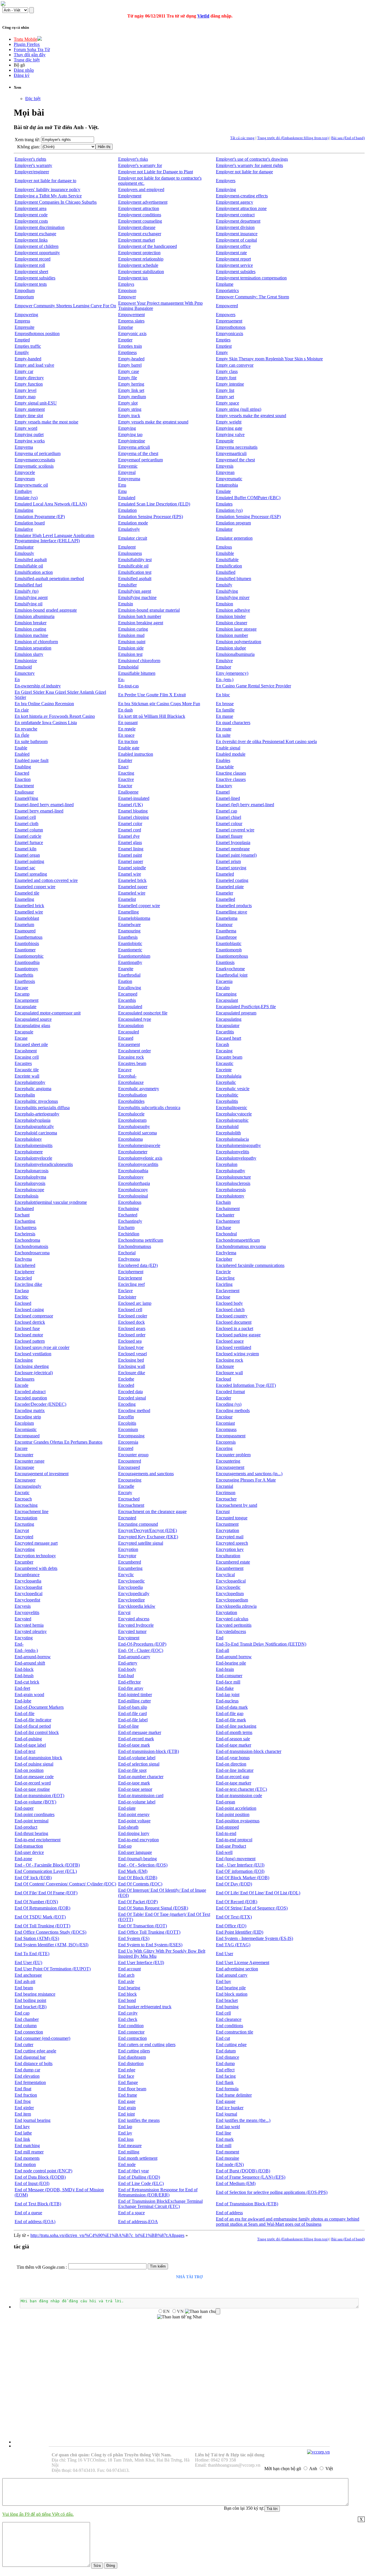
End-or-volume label (137, 1802)
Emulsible (225, 553)
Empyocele (25, 472)
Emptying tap (130, 434)
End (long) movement (236, 1859)
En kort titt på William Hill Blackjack (152, 716)
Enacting (126, 773)
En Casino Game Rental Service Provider (253, 686)
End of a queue (28, 2213)
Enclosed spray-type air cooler (42, 1347)
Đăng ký (22, 75)
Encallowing (130, 988)
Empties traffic (28, 346)
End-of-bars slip (133, 1707)
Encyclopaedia (28, 1581)
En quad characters (233, 723)
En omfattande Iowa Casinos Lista (46, 723)
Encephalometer (133, 1152)
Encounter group (133, 1455)
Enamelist (127, 899)
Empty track (129, 416)
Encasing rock (131, 1057)
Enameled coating (232, 880)
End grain (127, 2108)
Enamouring (129, 931)
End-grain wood (29, 1695)
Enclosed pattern (30, 1341)
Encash (222, 1044)
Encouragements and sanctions (146, 1474)
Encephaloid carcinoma (36, 1133)
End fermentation (30, 2082)
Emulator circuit (133, 538)
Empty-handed (28, 359)
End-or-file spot (132, 1770)
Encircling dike (28, 1284)
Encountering (228, 1461)
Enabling (23, 767)
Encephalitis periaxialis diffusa (42, 1108)
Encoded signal (132, 1398)
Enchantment (228, 1221)
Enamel (223, 792)
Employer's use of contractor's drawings (252, 159)
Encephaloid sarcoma (137, 1133)
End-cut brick (27, 1682)
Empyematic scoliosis (34, 466)
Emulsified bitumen (234, 579)
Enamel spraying (231, 868)
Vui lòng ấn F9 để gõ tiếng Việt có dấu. (38, 2514)
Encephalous (130, 1202)
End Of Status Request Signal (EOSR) (153, 1908)
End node (127, 2164)
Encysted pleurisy (31, 1631)
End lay (125, 2133)
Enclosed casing (29, 1310)
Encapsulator (228, 1025)
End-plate (127, 1808)
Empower (127, 297)
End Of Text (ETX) (234, 1917)
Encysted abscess (134, 1619)
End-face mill (228, 1682)
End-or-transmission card (141, 1796)
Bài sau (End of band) (348, 138)
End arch (126, 1975)
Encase (21, 1038)
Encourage (24, 1467)
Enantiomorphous (232, 956)
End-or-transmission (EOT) (39, 1796)
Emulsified (226, 572)
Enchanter (225, 1215)
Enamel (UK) (130, 805)
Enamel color (130, 824)
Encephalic (226, 1082)
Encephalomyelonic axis (140, 1158)
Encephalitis (227, 1101)
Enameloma (227, 918)
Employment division (235, 227)
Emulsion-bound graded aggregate (46, 610)
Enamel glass (130, 842)
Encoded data (130, 1392)
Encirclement (130, 1278)
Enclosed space (230, 1341)
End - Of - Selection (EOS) (143, 1865)
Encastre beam (229, 1057)
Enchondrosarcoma (32, 1253)
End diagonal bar (30, 2057)
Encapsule (24, 1032)
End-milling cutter (134, 1701)
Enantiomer (25, 950)
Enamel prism (228, 861)
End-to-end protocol (234, 1840)
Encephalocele (131, 1114)
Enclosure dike (132, 1373)
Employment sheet (31, 272)
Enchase (223, 1227)
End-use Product (231, 1846)
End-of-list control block (37, 1732)
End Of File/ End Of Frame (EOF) (46, 1893)
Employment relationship (141, 259)
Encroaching (26, 1505)
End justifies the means (139, 2120)
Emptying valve (230, 434)
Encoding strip (28, 1417)
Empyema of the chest (138, 453)
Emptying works (30, 441)
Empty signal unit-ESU (36, 403)
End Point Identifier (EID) (240, 1932)
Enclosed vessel (132, 1354)
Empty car (24, 371)
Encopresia (128, 1442)
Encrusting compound (138, 1524)
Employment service (234, 265)
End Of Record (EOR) (237, 1902)
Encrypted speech (232, 1543)
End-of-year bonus (233, 1758)
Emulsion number (232, 635)
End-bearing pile (231, 1663)
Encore (21, 1448)
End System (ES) (134, 1938)
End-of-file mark (231, 1720)
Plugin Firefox (27, 44)
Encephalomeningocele (139, 1145)
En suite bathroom (31, 741)
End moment (228, 2152)
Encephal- (127, 1076)
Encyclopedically (134, 1594)
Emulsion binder (231, 616)
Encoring (224, 1448)
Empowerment (131, 315)
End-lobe (23, 1701)
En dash (125, 710)
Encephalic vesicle (233, 1089)
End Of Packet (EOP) (138, 1902)
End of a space (131, 2213)
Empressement (229, 321)
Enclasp (22, 1291)
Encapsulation (131, 1025)
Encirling (224, 1284)
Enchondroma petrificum (141, 1240)
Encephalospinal (133, 1196)
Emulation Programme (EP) (40, 517)
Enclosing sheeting (32, 1366)
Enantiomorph (229, 950)
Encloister (127, 1297)
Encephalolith (228, 1133)
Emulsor (223, 667)
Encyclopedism (230, 1594)
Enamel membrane (233, 849)
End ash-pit (25, 1981)
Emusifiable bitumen (137, 673)
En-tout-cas (128, 686)
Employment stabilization (141, 272)
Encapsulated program (236, 1013)
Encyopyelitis (27, 1612)
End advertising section (237, 1969)
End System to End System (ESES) (150, 1945)
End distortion (131, 2063)
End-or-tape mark (134, 1783)
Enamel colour (229, 824)
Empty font (226, 378)
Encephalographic (232, 1120)
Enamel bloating (133, 811)
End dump (225, 2063)
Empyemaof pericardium (140, 460)
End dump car (27, 2070)
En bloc (223, 695)
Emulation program (233, 523)
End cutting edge (231, 2045)
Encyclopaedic (131, 1581)
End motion (25, 2164)
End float (23, 2089)
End (220, 1638)
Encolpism (24, 1423)
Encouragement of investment (42, 1474)
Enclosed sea (130, 1341)
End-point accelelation (236, 1808)
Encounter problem (233, 1455)
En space (126, 735)
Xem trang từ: (27, 140)
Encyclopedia (130, 1587)
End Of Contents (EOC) (140, 1884)
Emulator (224, 529)
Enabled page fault (32, 760)
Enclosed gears (132, 1328)
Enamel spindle (132, 868)
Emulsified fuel (28, 585)
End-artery (128, 1663)
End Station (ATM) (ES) (37, 1938)
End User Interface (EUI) (141, 1962)
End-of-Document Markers (39, 1707)
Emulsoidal (128, 667)
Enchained (24, 1209)
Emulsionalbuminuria (235, 654)
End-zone (23, 1859)
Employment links (31, 240)
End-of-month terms (234, 1732)
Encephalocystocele (234, 1114)
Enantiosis (225, 962)
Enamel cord (130, 830)
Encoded (126, 1385)
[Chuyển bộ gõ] (4, 4)
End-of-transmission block (38, 1758)
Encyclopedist (27, 1600)
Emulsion (225, 604)
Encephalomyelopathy (236, 1158)
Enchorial (127, 1253)
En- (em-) (225, 680)
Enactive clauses (231, 779)
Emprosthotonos (231, 327)
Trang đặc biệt (27, 60)
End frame (128, 2095)
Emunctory (25, 673)
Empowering (26, 315)
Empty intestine (230, 384)
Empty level (26, 390)
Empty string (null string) (239, 409)
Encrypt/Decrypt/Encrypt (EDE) (148, 1530)
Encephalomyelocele (33, 1158)
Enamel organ (27, 855)
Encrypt (22, 1530)
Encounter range (30, 1461)
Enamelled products (234, 906)
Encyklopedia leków (137, 1606)
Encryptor (127, 1556)
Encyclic (126, 1575)
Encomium (128, 1429)
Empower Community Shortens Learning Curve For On (65, 306)
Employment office (233, 246)
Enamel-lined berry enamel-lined (44, 805)
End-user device (29, 1852)
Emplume (225, 284)
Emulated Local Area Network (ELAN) (51, 504)
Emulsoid (23, 667)
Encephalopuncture (233, 1177)
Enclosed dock (131, 1322)
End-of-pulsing (28, 1739)
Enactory (224, 786)
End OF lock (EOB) (33, 1878)
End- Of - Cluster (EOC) (141, 1650)
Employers (226, 181)
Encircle (223, 1272)
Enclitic (22, 1297)
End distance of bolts (34, 2063)
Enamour (224, 925)
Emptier (125, 340)
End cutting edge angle (35, 2051)
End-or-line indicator (235, 1770)
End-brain (225, 1669)
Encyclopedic (228, 1587)
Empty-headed (131, 359)
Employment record (33, 259)
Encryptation (228, 1530)
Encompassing (131, 1436)
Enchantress (26, 1227)
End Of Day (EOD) (234, 1884)
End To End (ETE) (32, 1954)
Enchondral (226, 1234)
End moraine (228, 2158)
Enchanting (25, 1221)
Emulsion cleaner (232, 623)
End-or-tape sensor (135, 1789)
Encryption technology (35, 1556)
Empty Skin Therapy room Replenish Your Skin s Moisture (269, 359)
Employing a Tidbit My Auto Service (48, 196)
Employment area (31, 208)
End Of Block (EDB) (138, 1878)
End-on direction (231, 1764)
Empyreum (25, 479)
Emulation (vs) (229, 510)
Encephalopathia (133, 1171)
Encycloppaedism (232, 1600)
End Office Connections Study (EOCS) (50, 1932)
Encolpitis (127, 1423)
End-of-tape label (30, 1745)
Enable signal (228, 748)
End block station (232, 1994)
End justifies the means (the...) (243, 2120)
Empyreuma (129, 479)
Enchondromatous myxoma (241, 1246)
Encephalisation (132, 1095)
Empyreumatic (229, 479)
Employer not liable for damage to (45, 181)
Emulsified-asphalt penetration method (49, 579)
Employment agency (235, 202)
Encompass (226, 1429)
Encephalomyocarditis (138, 1164)
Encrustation (26, 1518)
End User (225, 1954)
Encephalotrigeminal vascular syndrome (51, 1202)
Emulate (223, 491)
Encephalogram (132, 1120)
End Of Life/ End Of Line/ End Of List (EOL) (258, 1893)
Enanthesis (128, 937)
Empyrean (225, 472)
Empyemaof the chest (235, 460)
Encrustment (227, 1524)
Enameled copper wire (35, 887)
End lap (125, 2127)
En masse (225, 716)
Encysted (23, 1619)
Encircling (225, 1278)
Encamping (226, 994)
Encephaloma (130, 1139)
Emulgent (127, 547)
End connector (131, 2032)
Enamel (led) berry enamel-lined (245, 805)
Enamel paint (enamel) (236, 855)
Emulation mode (133, 523)
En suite (223, 735)
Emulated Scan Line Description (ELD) (154, 504)
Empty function (29, 384)
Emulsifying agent (31, 597)
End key (22, 2127)
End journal (227, 2114)
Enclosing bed (131, 1360)
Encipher (224, 1259)
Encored (126, 1448)
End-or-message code (34, 1777)
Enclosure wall (229, 1373)
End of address (229, 2213)
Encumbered (130, 1562)
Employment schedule (138, 265)
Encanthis (127, 1000)
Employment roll (30, 265)
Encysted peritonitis (234, 1625)
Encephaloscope (29, 1190)
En (17, 680)
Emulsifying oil (29, 604)
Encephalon (227, 1164)
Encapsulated (130, 1007)
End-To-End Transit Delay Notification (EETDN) (261, 1644)
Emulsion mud (131, 635)
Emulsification (229, 566)
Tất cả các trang (242, 138)
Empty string (130, 409)
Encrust (223, 1511)
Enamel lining (131, 849)
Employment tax (133, 278)
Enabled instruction (136, 754)
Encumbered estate (233, 1562)
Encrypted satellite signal (141, 1543)
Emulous (224, 547)
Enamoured (25, 931)
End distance (228, 2057)
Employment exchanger (140, 234)
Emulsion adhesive (233, 610)
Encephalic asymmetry (139, 1089)
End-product (26, 1827)
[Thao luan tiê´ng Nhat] (179, 2317)
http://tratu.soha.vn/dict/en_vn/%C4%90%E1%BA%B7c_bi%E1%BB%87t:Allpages (107, 2235)
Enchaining (128, 1209)
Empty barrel (130, 365)
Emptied (22, 340)
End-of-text (25, 1751)
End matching (27, 2146)
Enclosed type (131, 1347)
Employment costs (31, 221)
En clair (22, 710)
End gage (127, 2101)
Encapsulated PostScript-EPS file (246, 1007)
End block (127, 1994)
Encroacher (226, 1499)
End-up (125, 1846)
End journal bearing (33, 2120)
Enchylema (226, 1253)
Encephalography (134, 1126)
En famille (225, 710)
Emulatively (129, 529)
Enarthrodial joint (232, 975)
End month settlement (138, 2158)
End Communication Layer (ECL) (46, 1871)
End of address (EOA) (35, 2222)
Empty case (129, 371)
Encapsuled (129, 1032)
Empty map (25, 397)
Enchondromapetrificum (238, 1240)
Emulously (24, 553)
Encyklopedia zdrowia (236, 1606)
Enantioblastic (229, 943)
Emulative (24, 529)
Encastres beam (132, 1063)
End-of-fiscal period (33, 1726)
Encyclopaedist (28, 1587)
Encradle (126, 1486)
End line (223, 2133)
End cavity (128, 2013)
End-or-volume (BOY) (35, 1802)
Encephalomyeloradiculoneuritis (44, 1164)
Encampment (27, 1000)
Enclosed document (234, 1322)
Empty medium (132, 397)
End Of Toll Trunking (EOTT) (42, 1926)
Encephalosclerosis (233, 1183)
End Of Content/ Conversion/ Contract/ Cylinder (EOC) (65, 1884)
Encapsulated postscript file (143, 1013)
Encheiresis (25, 1234)
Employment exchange (35, 234)
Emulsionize (26, 661)
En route (224, 729)
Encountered (130, 1461)
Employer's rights (30, 159)
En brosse (225, 704)
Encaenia (224, 981)
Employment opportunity (37, 253)
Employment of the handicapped (148, 246)
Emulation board (30, 523)
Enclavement (228, 1291)
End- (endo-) (26, 1650)
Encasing (224, 1051)
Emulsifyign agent (135, 591)
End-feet (22, 1688)
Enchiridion (129, 1234)
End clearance (229, 2019)
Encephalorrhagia (134, 1183)
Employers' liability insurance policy (47, 189)
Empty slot (128, 403)
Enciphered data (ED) (138, 1265)
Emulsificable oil (133, 566)
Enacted (22, 773)
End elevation (27, 2076)
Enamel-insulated (134, 798)
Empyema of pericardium (38, 453)
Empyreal (127, 472)
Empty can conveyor (235, 365)
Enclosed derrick (30, 1322)
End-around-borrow (33, 1657)
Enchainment (228, 1209)
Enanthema (226, 931)
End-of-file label (133, 1720)
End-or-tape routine (32, 1789)
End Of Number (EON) (36, 1902)
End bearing (129, 1988)
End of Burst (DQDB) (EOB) (243, 2171)
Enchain (223, 1202)
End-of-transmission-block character (249, 1751)
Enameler (225, 893)
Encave (125, 1070)
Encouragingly (28, 1486)
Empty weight (229, 422)
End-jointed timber (135, 1695)
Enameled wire (132, 893)
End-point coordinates (35, 1814)
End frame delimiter (234, 2095)
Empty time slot (29, 416)
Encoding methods (233, 1411)
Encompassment (231, 1436)
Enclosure (225, 1366)
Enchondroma (27, 1240)
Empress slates (131, 321)
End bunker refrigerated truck (145, 2007)
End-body (127, 1669)
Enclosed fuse (27, 1328)
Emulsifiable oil (29, 566)
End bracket (227, 2000)
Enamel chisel (229, 817)
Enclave (125, 1291)
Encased (126, 1038)
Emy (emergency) (232, 673)
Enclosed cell (130, 1310)
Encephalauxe (131, 1082)
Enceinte (224, 1070)
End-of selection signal (139, 1764)
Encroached (129, 1499)
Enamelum (24, 925)
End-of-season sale (233, 1739)
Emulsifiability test (135, 560)
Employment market (136, 240)
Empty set (225, 397)
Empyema (24, 447)
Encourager (25, 1480)
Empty (222, 352)
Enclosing (24, 1360)
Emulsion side (131, 648)
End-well (224, 1852)
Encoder (223, 1398)
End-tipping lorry (134, 1833)
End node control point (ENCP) (43, 2171)
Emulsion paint (132, 642)
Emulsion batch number (140, 616)
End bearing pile (231, 1988)
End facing (226, 2076)
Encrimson (226, 1493)
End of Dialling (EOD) (139, 2177)
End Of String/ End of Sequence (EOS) (252, 1908)
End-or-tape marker (234, 1783)
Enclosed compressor (34, 1316)
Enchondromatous (135, 1246)
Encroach (23, 1499)
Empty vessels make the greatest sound (251, 416)
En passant (128, 723)
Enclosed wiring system (237, 1354)
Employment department (238, 221)
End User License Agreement (243, 1962)
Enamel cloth (27, 824)
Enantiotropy (26, 969)
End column (26, 2026)
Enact (123, 767)
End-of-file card (132, 1713)
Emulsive (224, 661)
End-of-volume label (137, 1758)
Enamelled (226, 899)
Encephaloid (227, 1126)
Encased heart (229, 1038)
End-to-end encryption (138, 1840)
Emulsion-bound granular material (149, 610)
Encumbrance (27, 1575)
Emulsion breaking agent (141, 623)
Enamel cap (227, 811)
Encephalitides (131, 1101)
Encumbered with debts (36, 1568)
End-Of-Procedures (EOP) (142, 1644)
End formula (227, 2089)
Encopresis (226, 1442)
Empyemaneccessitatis (35, 460)
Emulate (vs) (26, 498)
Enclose (223, 1297)
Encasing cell (27, 1057)
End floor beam (132, 2089)
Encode (22, 1385)
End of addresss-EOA (138, 2222)
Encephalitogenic (232, 1108)
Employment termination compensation (251, 278)
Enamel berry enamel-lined (39, 811)
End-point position (233, 1814)
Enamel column (29, 830)
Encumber (24, 1562)
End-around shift (30, 1663)
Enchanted (128, 1215)
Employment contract (235, 215)
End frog (23, 2101)
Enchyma (23, 1259)
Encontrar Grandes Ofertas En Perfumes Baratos (58, 1442)
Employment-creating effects (242, 196)
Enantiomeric (130, 950)
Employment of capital (236, 240)
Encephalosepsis (231, 1190)
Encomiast (225, 1423)
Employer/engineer (32, 172)
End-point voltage (134, 1821)
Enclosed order (132, 1335)
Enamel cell (25, 817)
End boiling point (30, 2000)
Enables (223, 760)
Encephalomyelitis (233, 1152)
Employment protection (139, 253)
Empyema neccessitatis (237, 447)
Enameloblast (27, 918)
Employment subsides (236, 272)
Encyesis (23, 1606)
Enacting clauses (231, 773)
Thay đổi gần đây (30, 55)
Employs (126, 284)
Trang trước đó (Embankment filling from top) (293, 138)
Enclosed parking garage (238, 1335)
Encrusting (24, 1524)
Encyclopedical (29, 1594)
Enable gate (129, 748)
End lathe (23, 2133)
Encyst (124, 1612)
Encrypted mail (230, 1537)
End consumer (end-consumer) (42, 2038)
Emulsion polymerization (239, 642)
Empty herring (131, 384)
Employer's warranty (33, 165)
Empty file (128, 378)
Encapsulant (227, 1000)
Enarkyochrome (230, 969)
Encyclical (225, 1575)
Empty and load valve (34, 365)
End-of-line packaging (236, 1726)
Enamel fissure (229, 836)
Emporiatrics (227, 290)
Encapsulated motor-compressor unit (48, 1013)
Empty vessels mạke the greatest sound (153, 422)
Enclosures (25, 1379)
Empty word (26, 428)
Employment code (31, 215)
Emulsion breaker (31, 623)
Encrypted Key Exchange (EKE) (148, 1537)
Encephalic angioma (33, 1089)
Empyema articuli (134, 447)
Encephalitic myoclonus (36, 1101)
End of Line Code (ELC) (141, 2183)
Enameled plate (230, 887)
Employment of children (37, 246)
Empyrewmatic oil (31, 485)
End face (126, 2076)
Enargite (126, 969)
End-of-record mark (136, 1739)
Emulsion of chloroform (36, 642)
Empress (22, 321)
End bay (223, 1981)
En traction (128, 741)
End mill (224, 2146)
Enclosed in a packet (235, 1328)
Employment (130, 196)
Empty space (228, 403)
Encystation (227, 1612)
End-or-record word (33, 1783)
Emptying (127, 428)
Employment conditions (140, 215)
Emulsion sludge (231, 648)
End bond (127, 2000)
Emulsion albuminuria (35, 616)
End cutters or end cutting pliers (147, 2045)
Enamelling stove (232, 912)
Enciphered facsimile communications (250, 1265)
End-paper (24, 1808)
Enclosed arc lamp (135, 1303)
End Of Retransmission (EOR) (42, 1908)
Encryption (128, 1549)
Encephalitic (227, 1095)
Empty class (227, 371)
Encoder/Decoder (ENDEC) (40, 1404)
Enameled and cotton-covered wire (46, 880)
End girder (24, 2108)
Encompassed (27, 1436)
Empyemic (128, 466)
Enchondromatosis (31, 1246)
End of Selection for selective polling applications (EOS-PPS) (272, 2192)
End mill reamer (29, 2152)
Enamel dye (129, 836)
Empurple (225, 441)
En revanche (26, 729)
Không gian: (29, 147)
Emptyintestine (132, 441)
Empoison (127, 290)
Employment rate (231, 253)
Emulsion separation (33, 648)
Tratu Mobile (26, 39)
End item (23, 2114)
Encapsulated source (33, 1019)
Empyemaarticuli (231, 453)
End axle (126, 1981)
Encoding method (134, 1411)
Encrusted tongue (232, 1518)
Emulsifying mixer (233, 597)
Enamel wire (130, 874)
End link (22, 2139)
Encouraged (129, 1467)
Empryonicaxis (230, 334)
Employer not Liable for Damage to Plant (156, 172)
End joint (126, 2114)
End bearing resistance (35, 1994)
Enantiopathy (130, 962)
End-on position (29, 1770)
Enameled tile (27, 893)
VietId (203, 16)
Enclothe (126, 1379)
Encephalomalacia (232, 1139)
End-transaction (29, 1846)
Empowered (227, 306)
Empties (223, 340)
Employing (226, 189)
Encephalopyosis (30, 1183)
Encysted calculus (232, 1619)
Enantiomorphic (29, 956)
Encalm (223, 988)
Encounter (24, 1455)
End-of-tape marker (234, 1745)
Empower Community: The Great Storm (252, 297)
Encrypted (24, 1537)
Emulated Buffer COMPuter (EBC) (248, 498)
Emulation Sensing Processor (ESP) (248, 517)
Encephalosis (27, 1196)
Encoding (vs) (229, 1404)
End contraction (132, 2038)
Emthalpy (23, 491)
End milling (129, 2152)
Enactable (225, 767)
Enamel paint (130, 855)
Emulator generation (234, 538)
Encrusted (127, 1518)
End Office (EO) (231, 1926)
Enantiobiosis (27, 943)
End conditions (230, 2026)
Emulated (127, 498)
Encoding (127, 1404)
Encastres (23, 1063)
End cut (223, 2038)
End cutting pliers (134, 2051)
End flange (128, 2082)
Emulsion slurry (29, 654)
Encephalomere (29, 1152)
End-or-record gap (233, 1777)
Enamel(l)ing (26, 798)
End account (129, 1969)
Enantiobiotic (130, 943)
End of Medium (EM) (236, 2183)
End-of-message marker (140, 1732)
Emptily (22, 352)
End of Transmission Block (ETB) (247, 2204)
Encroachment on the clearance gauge (152, 1511)
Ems (122, 485)
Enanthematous (29, 937)
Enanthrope (226, 937)
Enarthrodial (129, 975)
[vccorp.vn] (318, 2452)
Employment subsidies (35, 278)
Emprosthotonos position (37, 334)
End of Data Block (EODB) (40, 2177)
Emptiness (127, 352)
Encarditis (225, 1032)
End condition (131, 2026)
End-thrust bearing (31, 1833)
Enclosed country (232, 1316)
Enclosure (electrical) (34, 1373)
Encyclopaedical (231, 1581)
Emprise (126, 327)
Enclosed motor (29, 1335)
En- (121, 680)
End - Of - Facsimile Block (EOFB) (47, 1865)
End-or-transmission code (239, 1796)
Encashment (26, 1051)
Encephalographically (34, 1126)
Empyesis (225, 466)
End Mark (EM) (133, 1871)
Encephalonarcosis (32, 1171)
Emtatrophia (227, 485)
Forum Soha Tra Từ (32, 49)
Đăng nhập (24, 70)
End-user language (135, 1852)
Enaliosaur (24, 792)
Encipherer (25, 1272)
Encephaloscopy (133, 1190)
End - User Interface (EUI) (240, 1865)
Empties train (130, 346)
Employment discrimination (40, 227)
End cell (223, 2013)
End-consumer (229, 1676)
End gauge (226, 2101)
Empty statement (30, 409)
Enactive (126, 779)
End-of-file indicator (33, 1720)
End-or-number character (141, 1777)
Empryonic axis (132, 334)
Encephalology (28, 1139)
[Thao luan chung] (203, 2311)
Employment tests (31, 284)
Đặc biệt (33, 99)
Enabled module (231, 754)
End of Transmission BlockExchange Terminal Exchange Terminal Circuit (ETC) (160, 2204)
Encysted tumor (132, 1631)
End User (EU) (28, 1962)
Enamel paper (131, 861)
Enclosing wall (132, 1366)
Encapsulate (26, 1007)
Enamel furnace (29, 842)
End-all (222, 1650)
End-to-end (226, 1833)
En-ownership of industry (38, 686)
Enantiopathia (27, 962)
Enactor (125, 786)
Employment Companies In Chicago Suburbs (56, 202)
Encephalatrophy (30, 1082)
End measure (130, 2146)
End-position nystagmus (238, 1821)
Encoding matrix (30, 1411)
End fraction (26, 2095)
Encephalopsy (131, 1177)
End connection (29, 2032)
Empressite (25, 327)
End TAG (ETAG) (233, 1945)
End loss (126, 2139)
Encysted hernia (29, 1625)
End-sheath (128, 1827)
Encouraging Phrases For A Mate (246, 1480)
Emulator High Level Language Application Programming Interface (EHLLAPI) (54, 538)
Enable (21, 748)
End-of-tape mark (134, 1745)
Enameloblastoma (134, 918)
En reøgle (127, 729)
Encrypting (25, 1549)
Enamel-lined (228, 798)
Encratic (22, 1493)
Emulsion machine (31, 635)
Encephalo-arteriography (37, 1114)
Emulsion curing (133, 629)
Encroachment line (32, 1511)
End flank (225, 2082)
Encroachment (131, 1505)
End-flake (225, 1688)
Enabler (125, 760)
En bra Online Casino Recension (44, 704)
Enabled (22, 754)
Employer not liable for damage (244, 172)
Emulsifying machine (137, 597)
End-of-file (25, 1713)
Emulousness (130, 553)
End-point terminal (32, 1821)
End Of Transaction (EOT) (142, 1926)
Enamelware (129, 925)
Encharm (126, 1227)
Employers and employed (141, 189)
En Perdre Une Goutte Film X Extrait (152, 695)
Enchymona (129, 1259)
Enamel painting (29, 861)
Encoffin (126, 1417)
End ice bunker (230, 2108)
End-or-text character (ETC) (241, 1789)
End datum (226, 2051)
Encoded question (31, 1398)
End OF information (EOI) (240, 1871)
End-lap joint (228, 1695)
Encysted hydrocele (136, 1625)
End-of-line (128, 1726)
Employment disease (137, 227)
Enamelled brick (29, 906)
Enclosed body (229, 1303)
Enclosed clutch (230, 1310)
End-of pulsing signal (34, 1764)
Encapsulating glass (32, 1025)
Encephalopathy (231, 1171)
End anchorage (28, 1975)
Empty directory (29, 378)
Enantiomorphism (134, 956)
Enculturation (228, 1556)
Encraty (125, 1493)
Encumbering (130, 1568)
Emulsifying (227, 591)
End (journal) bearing (137, 1859)
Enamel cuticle (28, 836)
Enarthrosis (25, 981)
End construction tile (235, 2032)
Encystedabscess (231, 1631)
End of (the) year (133, 2171)
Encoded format (230, 1392)
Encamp (22, 994)
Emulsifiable (227, 560)
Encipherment (131, 1272)
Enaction (23, 779)
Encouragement (230, 1467)
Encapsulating (229, 1019)
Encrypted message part (36, 1543)
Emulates (224, 504)
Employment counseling (140, 221)
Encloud (223, 1379)
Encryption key (230, 1549)
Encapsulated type (135, 1019)
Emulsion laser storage (236, 629)
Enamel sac (25, 868)
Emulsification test (135, 572)
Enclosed (23, 1303)
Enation (125, 981)
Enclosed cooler (133, 1316)
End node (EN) (230, 2164)
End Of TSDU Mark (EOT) (40, 1917)
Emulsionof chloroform (139, 661)
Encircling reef (131, 1284)
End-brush (24, 1676)
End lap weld (228, 2127)
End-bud (126, 1676)
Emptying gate (229, 428)
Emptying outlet (29, 434)
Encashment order (134, 1051)
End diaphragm (132, 2057)
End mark (225, 2139)
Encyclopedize (131, 1600)
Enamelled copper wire (139, 906)
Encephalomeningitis (34, 1145)
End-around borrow (234, 1657)
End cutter (24, 2045)
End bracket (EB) (31, 2007)
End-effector (129, 1682)
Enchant (22, 1215)
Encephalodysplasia (33, 1120)
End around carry (232, 1975)
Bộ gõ (19, 65)
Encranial (225, 1486)
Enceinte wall (27, 1076)
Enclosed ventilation (33, 1354)
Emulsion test (130, 654)
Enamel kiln (26, 849)
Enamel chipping (133, 817)
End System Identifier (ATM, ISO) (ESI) (51, 1945)
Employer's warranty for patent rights (249, 165)
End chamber (27, 2019)
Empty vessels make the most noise (46, 422)
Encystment (129, 1638)
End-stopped (227, 1827)
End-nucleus (227, 1701)
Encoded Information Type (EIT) (246, 1385)
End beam (24, 1988)
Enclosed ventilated (234, 1347)
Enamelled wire (29, 912)
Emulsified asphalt (135, 579)
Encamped (128, 994)
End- (19, 1644)
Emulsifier (127, 585)
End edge (127, 2070)
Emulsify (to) (27, 591)
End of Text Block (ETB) (38, 2204)
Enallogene (128, 792)
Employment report (233, 259)
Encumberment (230, 1568)
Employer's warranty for (140, 165)
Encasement (129, 1044)
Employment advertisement (143, 202)
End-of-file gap (230, 1713)
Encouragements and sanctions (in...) (249, 1474)
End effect (225, 2070)
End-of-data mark (232, 1707)
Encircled (23, 1278)
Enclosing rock (230, 1360)
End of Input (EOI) (32, 2183)
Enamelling (128, 912)
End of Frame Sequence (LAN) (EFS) (251, 2177)
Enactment (24, 786)
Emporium (24, 297)
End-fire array (131, 1688)
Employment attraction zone (241, 208)
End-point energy (134, 1814)
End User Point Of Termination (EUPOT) (53, 1969)
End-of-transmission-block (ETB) (149, 1751)
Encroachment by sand (237, 1505)
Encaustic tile (27, 1070)
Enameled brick (132, 880)
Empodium (25, 290)
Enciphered (25, 1265)
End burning (227, 2007)
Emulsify (224, 585)
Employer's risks (133, 159)
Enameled (225, 874)
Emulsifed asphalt (31, 560)
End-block (24, 1669)
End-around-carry (134, 1657)
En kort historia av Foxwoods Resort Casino (55, 716)
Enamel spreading (31, 874)
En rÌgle (22, 735)
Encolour (224, 1417)
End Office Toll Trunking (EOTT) (149, 1932)
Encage (21, 988)
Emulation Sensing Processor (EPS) (151, 517)
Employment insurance (237, 234)
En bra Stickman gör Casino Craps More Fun (159, 704)
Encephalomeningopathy (238, 1145)
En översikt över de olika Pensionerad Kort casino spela (266, 741)
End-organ (226, 1802)
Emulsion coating (30, 629)
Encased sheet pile (31, 1044)
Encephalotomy (230, 1196)
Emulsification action (34, 572)
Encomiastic (26, 1429)
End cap (22, 2013)
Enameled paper (133, 887)
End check (128, 2019)
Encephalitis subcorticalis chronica (149, 1108)
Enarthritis (24, 975)
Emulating (24, 510)
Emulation (127, 510)
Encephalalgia (229, 1076)
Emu (122, 491)
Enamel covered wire (235, 830)
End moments (27, 2158)
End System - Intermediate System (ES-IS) (254, 1938)
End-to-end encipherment (38, 1840)
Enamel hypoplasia (233, 842)
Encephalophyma (30, 1177)
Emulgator (24, 547)
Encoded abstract (30, 1392)
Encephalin (25, 1095)
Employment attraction (139, 208)
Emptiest (224, 346)
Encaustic (225, 1063)
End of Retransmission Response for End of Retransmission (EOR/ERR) (158, 2192)
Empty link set (131, 390)
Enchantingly (130, 1221)
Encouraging (130, 1480)
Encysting (24, 1638)
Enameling (24, 899)
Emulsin (126, 604)
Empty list (225, 390)
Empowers (226, 315)
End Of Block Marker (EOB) (243, 1878)
